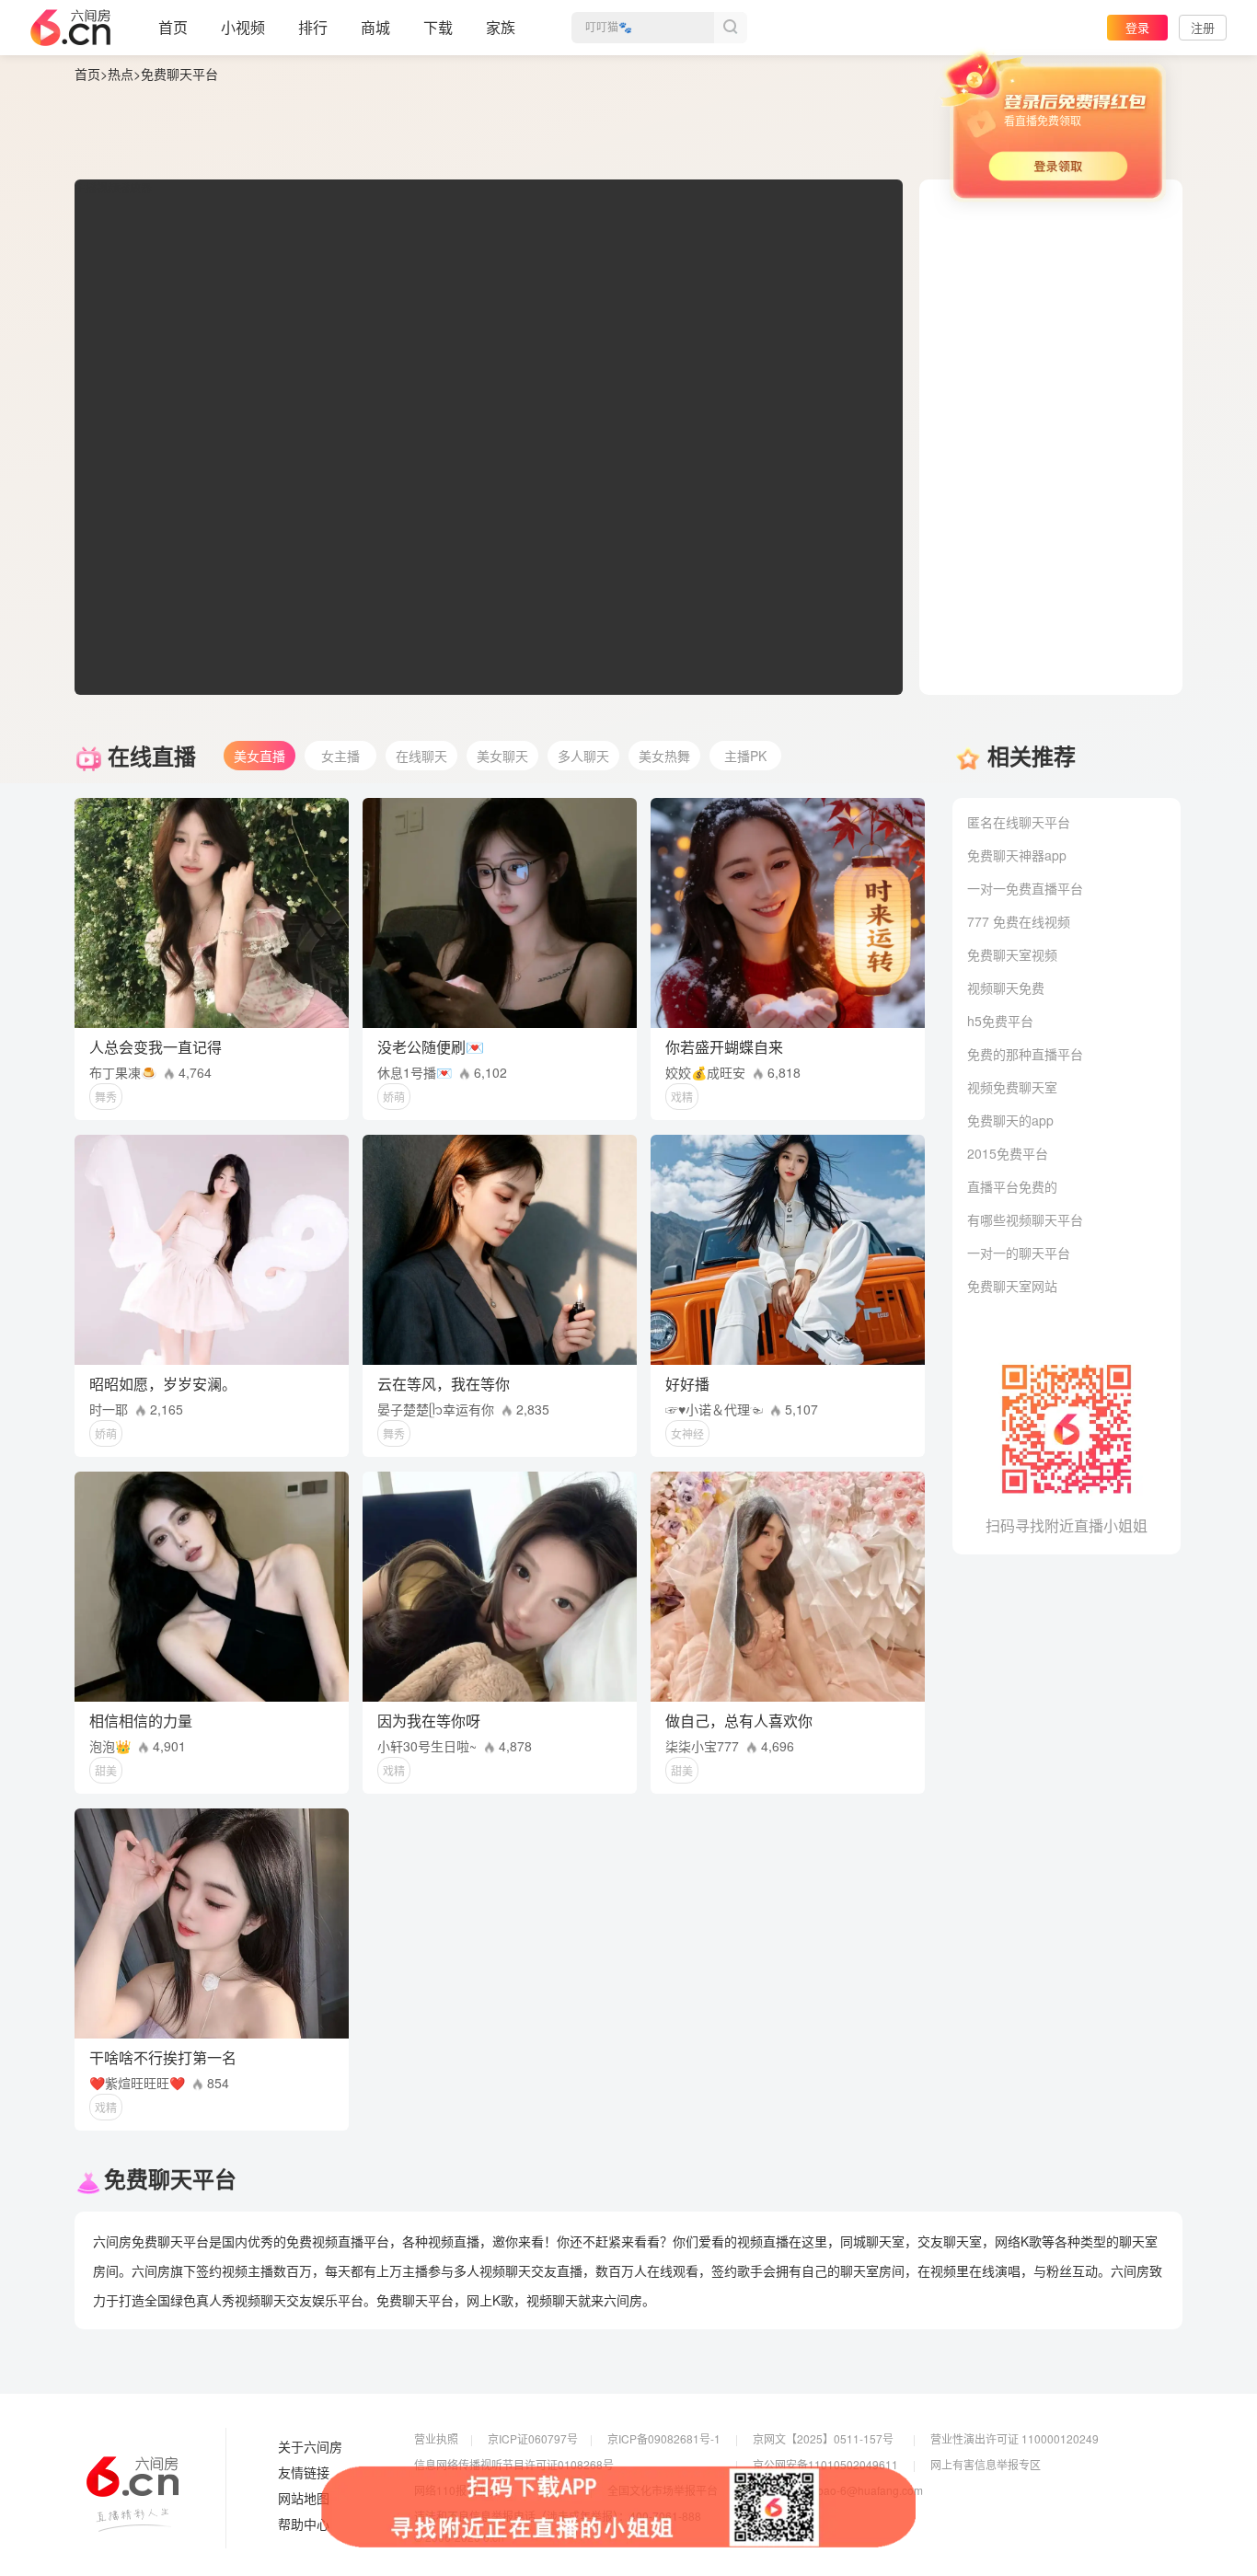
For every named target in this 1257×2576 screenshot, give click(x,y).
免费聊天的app (1010, 1120)
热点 (121, 74)
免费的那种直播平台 (1025, 1054)
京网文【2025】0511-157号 (823, 2438)
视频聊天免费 (1006, 988)
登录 (1137, 27)
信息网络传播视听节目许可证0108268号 (514, 2464)
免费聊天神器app (1017, 855)
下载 (438, 27)
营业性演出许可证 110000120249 (1015, 2438)
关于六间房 (310, 2447)
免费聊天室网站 (1012, 1286)
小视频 (243, 27)
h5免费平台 (1000, 1021)
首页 (173, 27)
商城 (375, 27)
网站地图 (304, 2499)
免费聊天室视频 (1012, 954)
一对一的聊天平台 (1019, 1253)
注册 (1203, 27)
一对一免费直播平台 (1025, 888)
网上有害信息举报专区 (986, 2464)
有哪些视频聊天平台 (1025, 1219)
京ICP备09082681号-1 (664, 2438)
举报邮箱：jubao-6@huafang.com (838, 2490)
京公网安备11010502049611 (825, 2464)
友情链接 (304, 2473)
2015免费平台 (1008, 1153)
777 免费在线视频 (1019, 921)
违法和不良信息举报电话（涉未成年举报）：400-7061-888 (558, 2516)
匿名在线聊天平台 (1019, 822)
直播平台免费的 (1012, 1186)
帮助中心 (304, 2524)
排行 (313, 27)
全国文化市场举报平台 (663, 2490)
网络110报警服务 (457, 2490)
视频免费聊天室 (1012, 1087)
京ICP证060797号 (533, 2438)
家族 (501, 27)
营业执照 (436, 2438)
